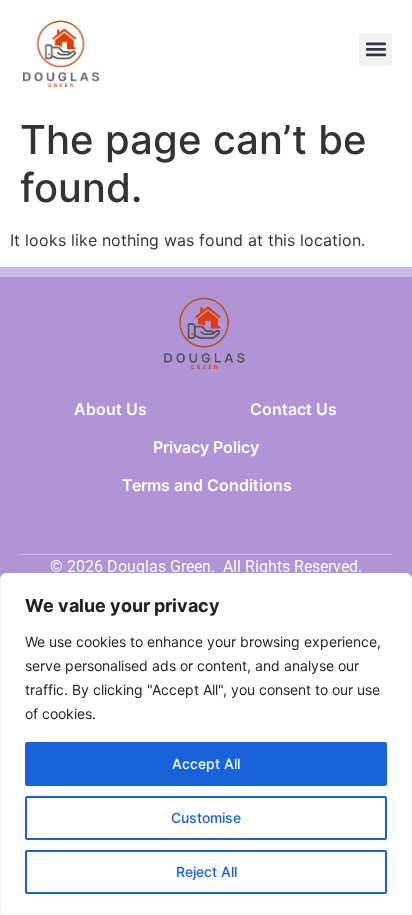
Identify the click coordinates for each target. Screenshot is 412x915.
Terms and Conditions (207, 485)
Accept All (206, 763)
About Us (110, 409)
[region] (206, 744)
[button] (375, 49)
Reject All (206, 871)
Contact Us (293, 409)
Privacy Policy (206, 447)
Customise (206, 817)
